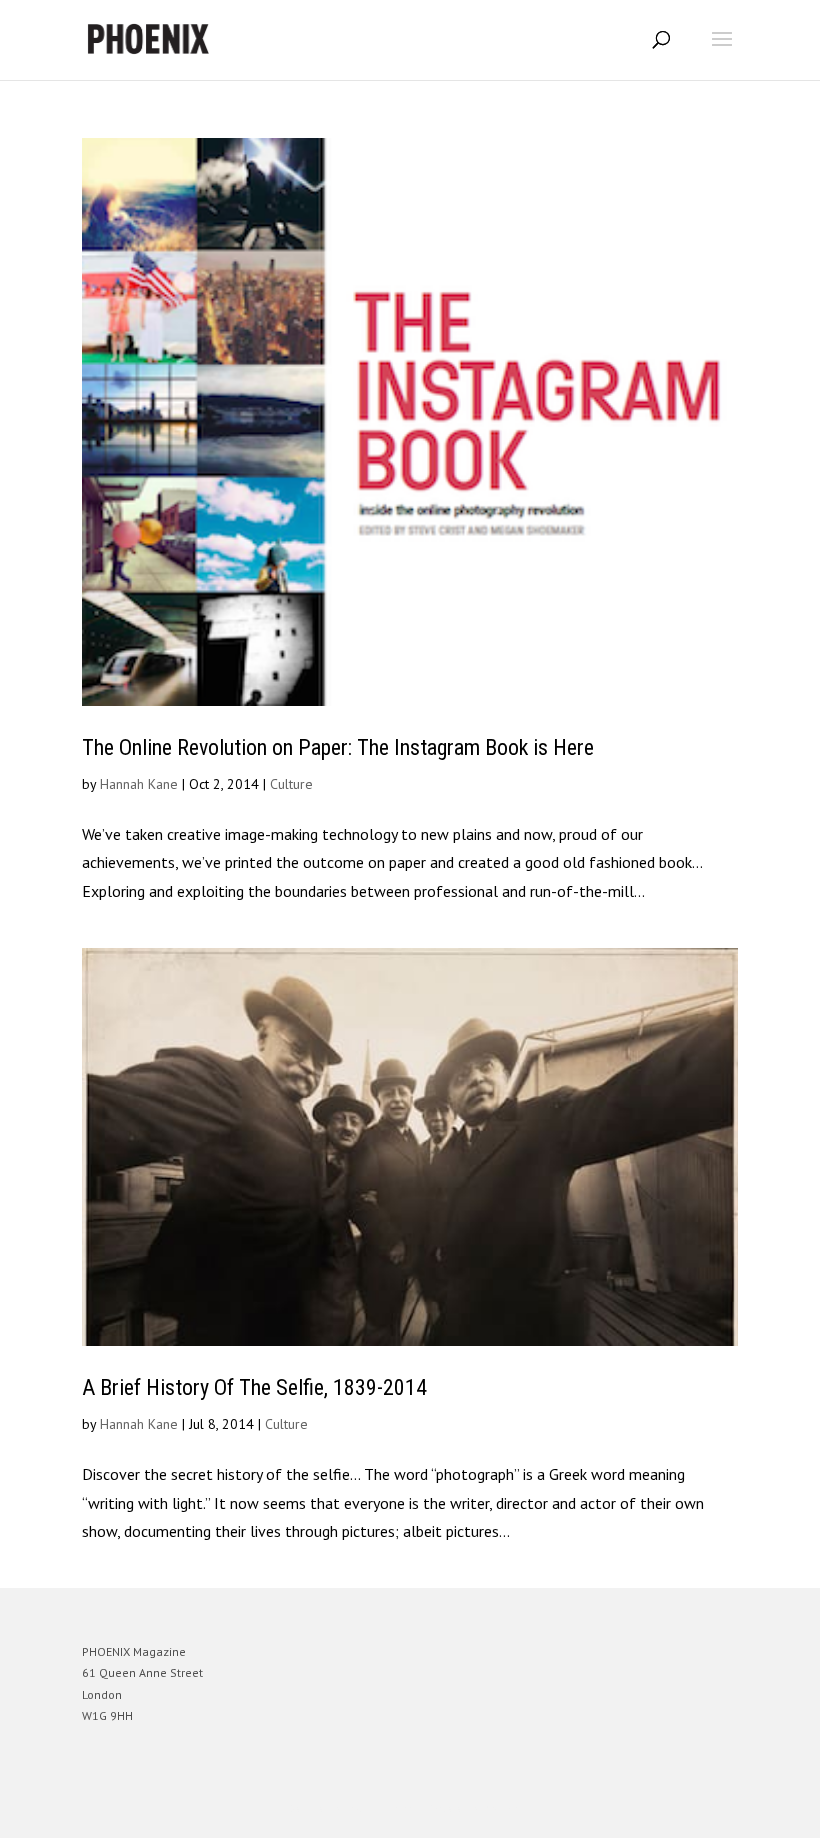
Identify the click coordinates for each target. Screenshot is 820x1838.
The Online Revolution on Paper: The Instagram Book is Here (338, 747)
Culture (291, 784)
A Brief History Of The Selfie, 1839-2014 (254, 1387)
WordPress (506, 1808)
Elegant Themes (382, 1808)
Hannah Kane (139, 784)
